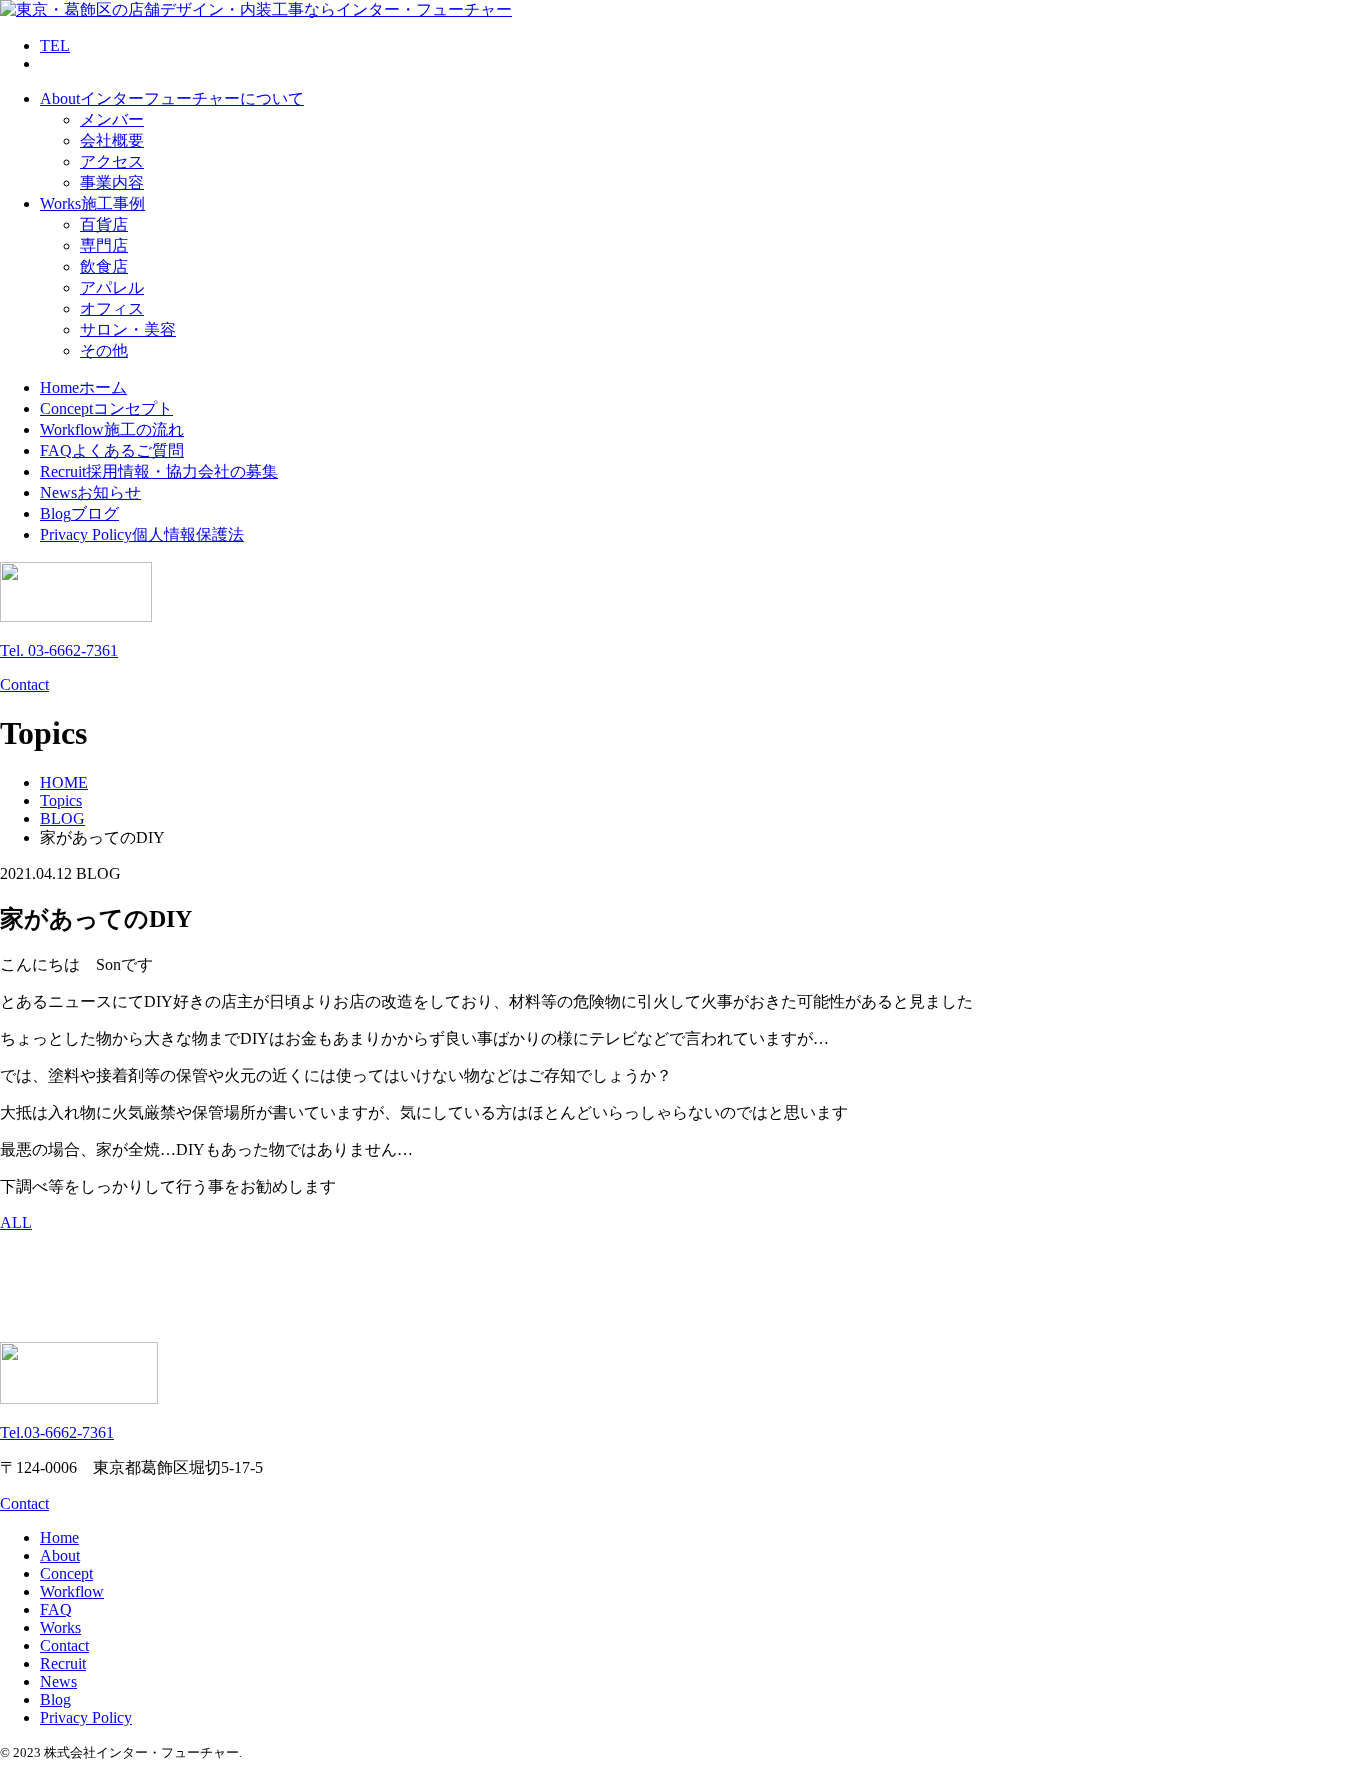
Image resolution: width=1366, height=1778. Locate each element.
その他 (104, 350)
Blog (55, 1699)
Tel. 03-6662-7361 (59, 650)
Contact (24, 684)
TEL (55, 45)
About (60, 1555)
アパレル (112, 287)
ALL (16, 1222)
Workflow (72, 1591)
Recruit (63, 1663)
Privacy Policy (86, 1717)
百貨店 (104, 224)
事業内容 (112, 182)
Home (59, 1537)
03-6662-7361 (57, 1432)
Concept (66, 1573)
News (58, 1681)
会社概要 (112, 140)
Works (60, 1627)
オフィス (112, 308)
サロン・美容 (128, 329)
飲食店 (104, 266)
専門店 (104, 245)
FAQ (56, 1609)
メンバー (112, 119)
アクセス (112, 161)
